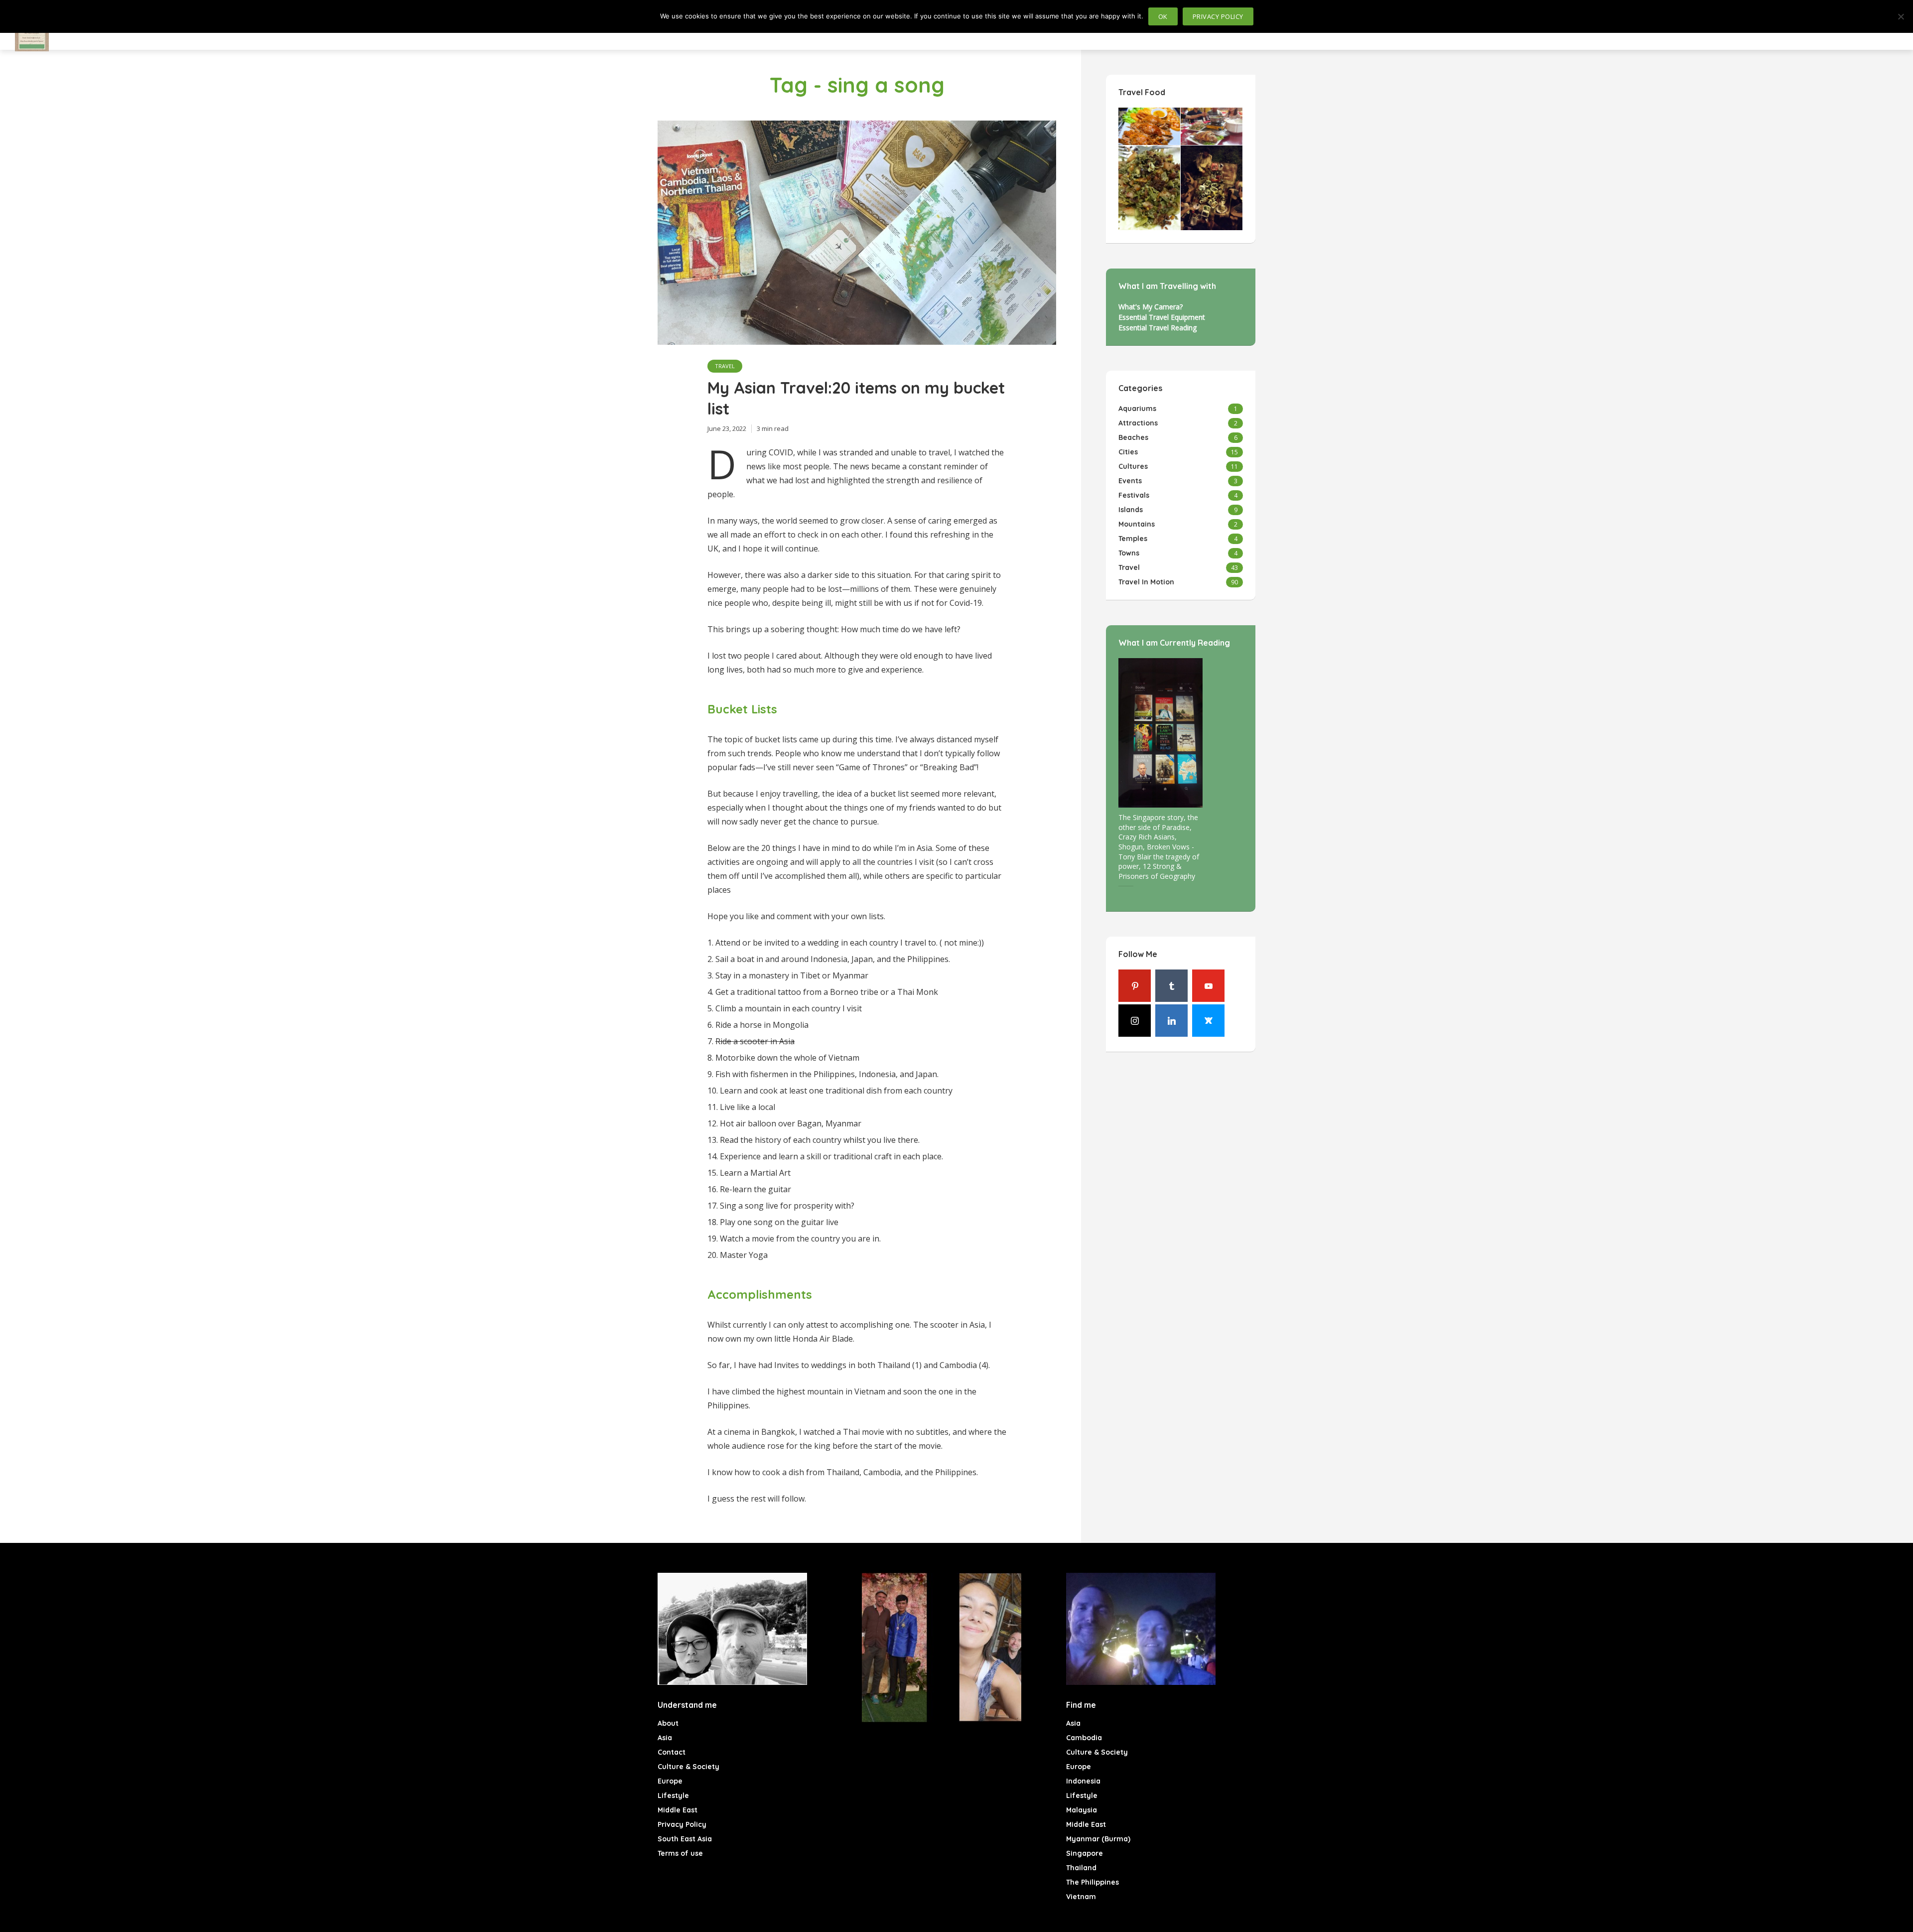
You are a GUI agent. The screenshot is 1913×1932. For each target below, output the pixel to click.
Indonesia (1083, 1781)
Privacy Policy (682, 1824)
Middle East (678, 1810)
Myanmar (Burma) (1098, 1839)
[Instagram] (1135, 1021)
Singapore (1085, 1853)
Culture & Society (688, 1767)
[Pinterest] (1135, 986)
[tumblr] (1171, 986)
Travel (725, 366)
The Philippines (1093, 1882)
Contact (672, 1752)
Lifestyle (673, 1795)
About (668, 1723)
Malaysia (1082, 1810)
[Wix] (1208, 1021)
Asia (665, 1738)
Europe (670, 1781)
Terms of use (680, 1853)
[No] (1901, 16)
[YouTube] (1208, 986)
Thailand (1081, 1868)
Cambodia (1084, 1738)
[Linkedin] (1171, 1021)
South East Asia (685, 1839)
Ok (1163, 16)
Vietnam (1081, 1897)
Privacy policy (1218, 16)
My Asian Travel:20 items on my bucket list (856, 398)
